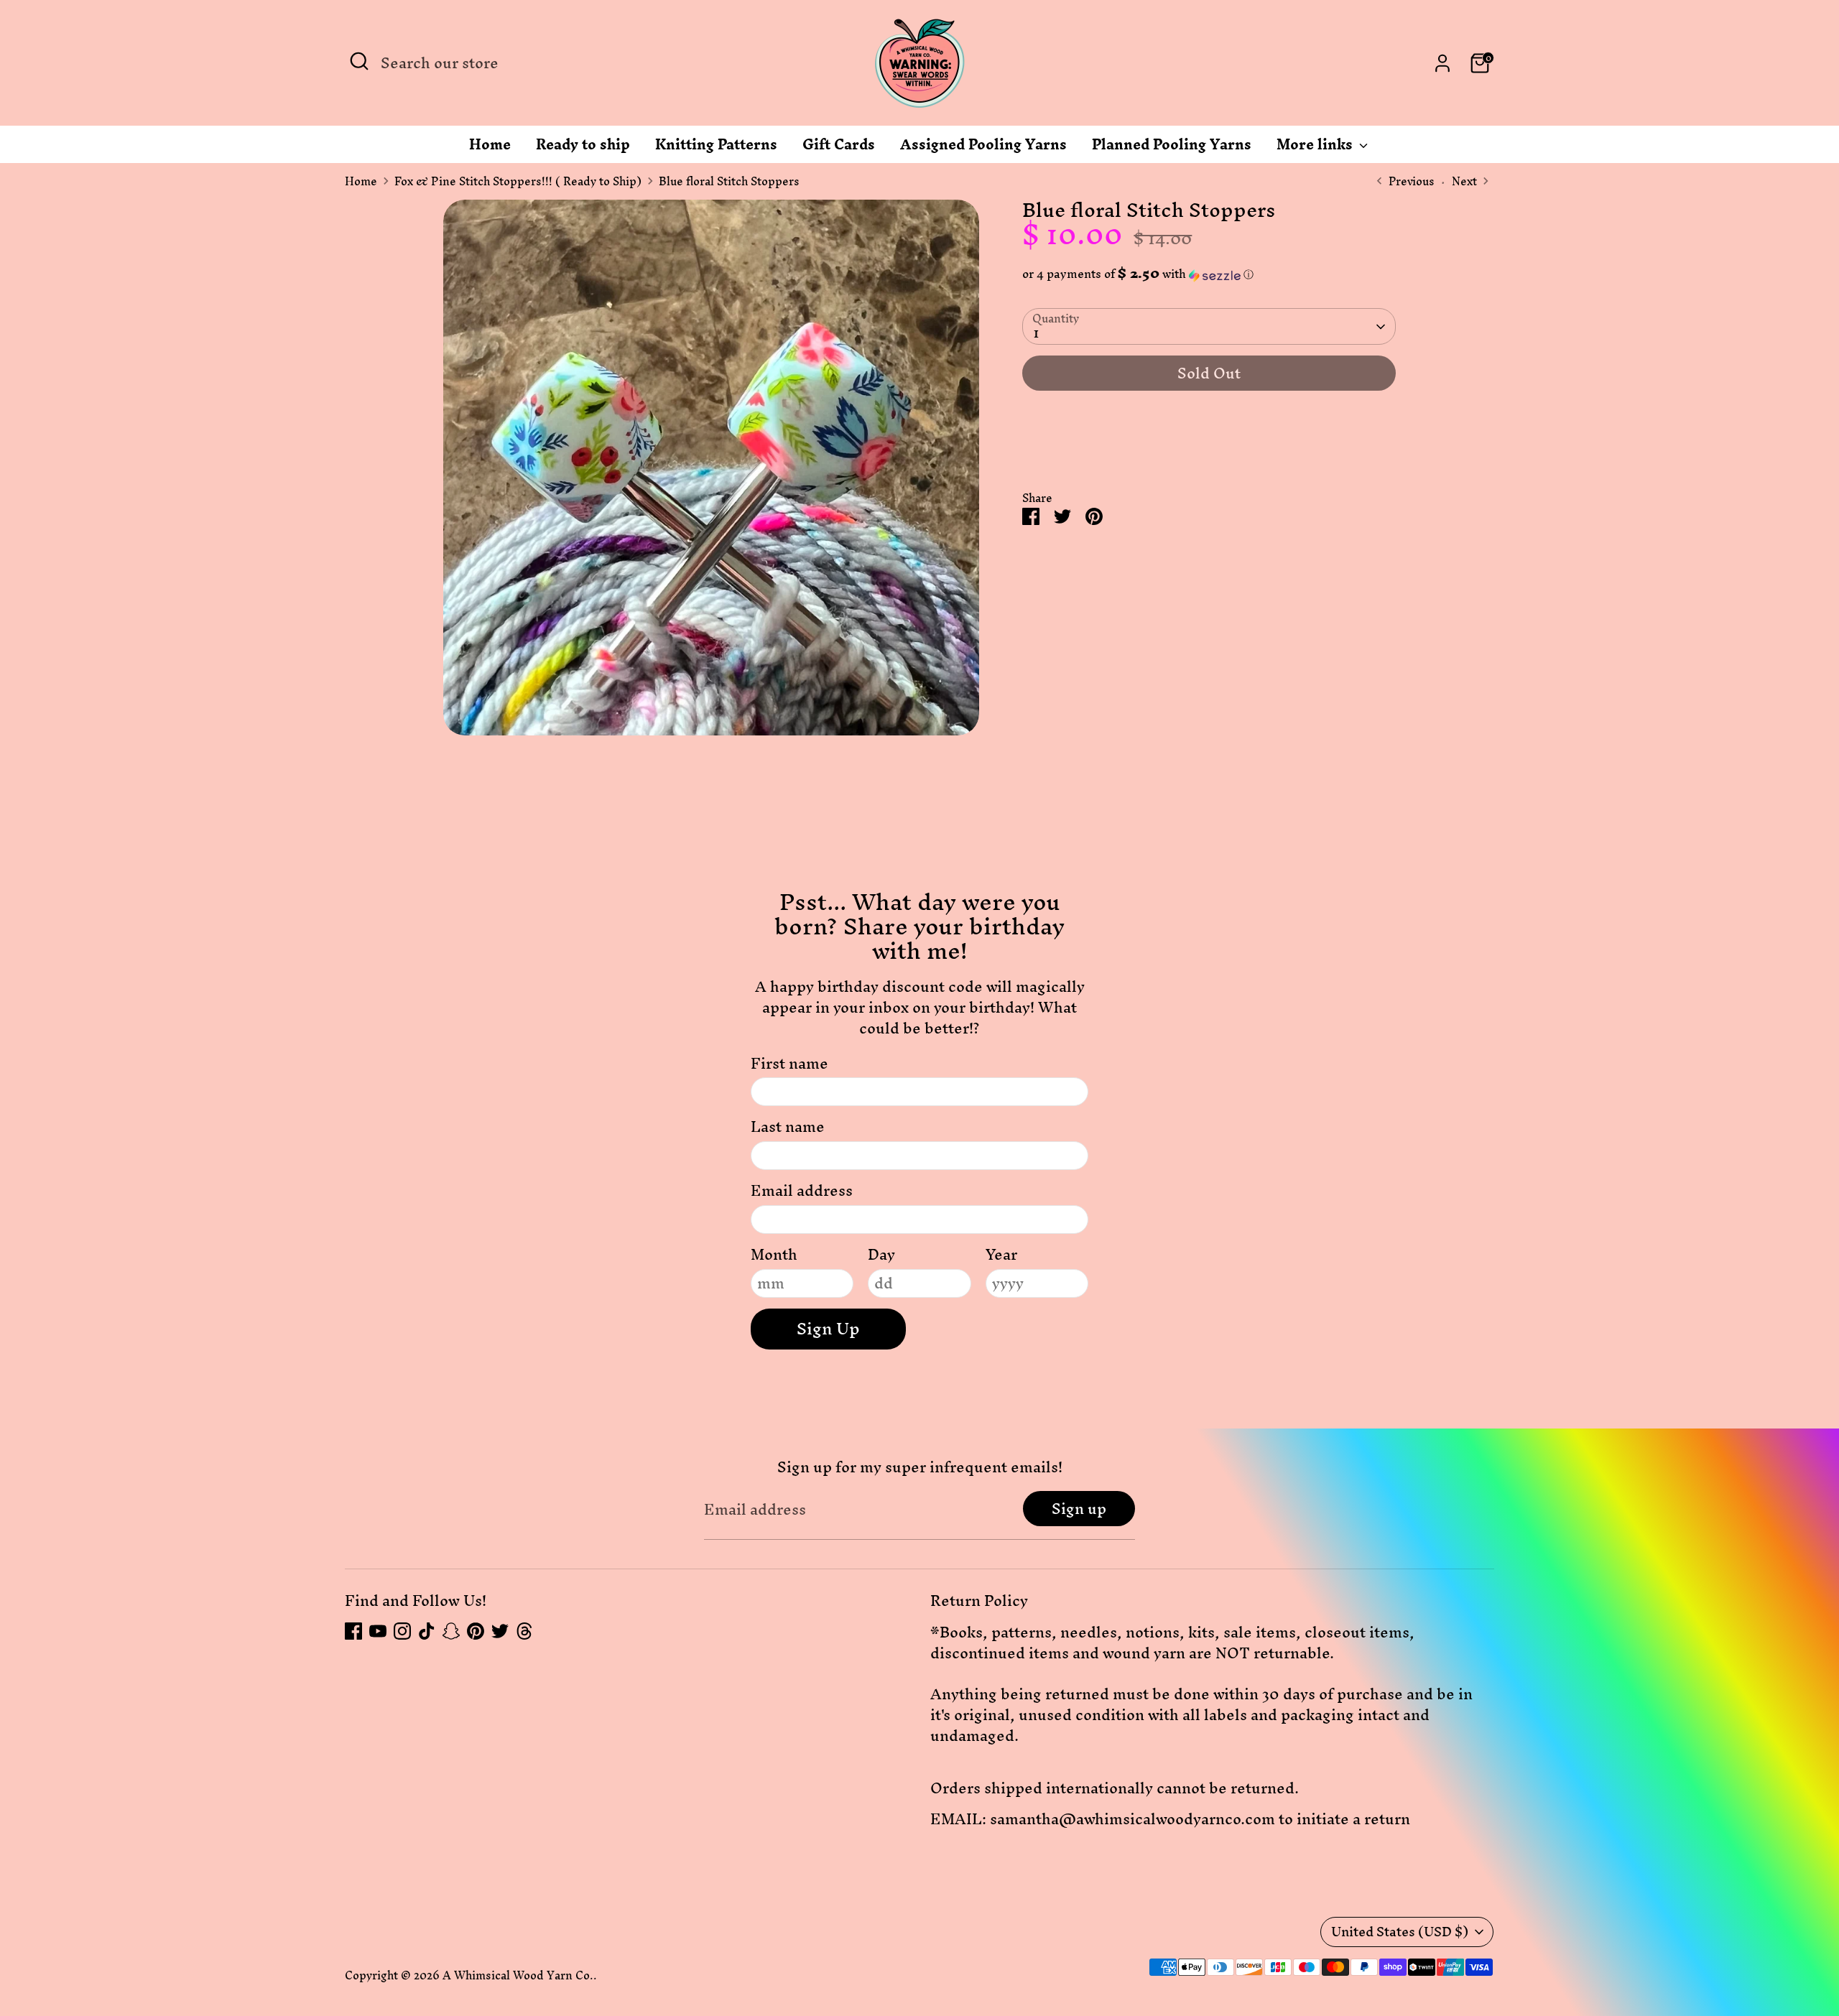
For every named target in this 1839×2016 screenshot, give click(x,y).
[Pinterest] (476, 1631)
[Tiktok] (427, 1631)
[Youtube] (378, 1631)
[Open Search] (359, 61)
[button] (1209, 274)
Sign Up (828, 1329)
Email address (802, 1191)
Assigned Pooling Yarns (983, 148)
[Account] (1442, 63)
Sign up (1079, 1509)
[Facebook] (353, 1631)
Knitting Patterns (716, 148)
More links (1316, 148)
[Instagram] (402, 1631)
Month (774, 1255)
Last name (788, 1127)
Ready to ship (583, 148)
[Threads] (524, 1631)
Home (490, 148)
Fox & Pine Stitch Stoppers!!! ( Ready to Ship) (518, 182)
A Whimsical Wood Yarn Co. (518, 1975)
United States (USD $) (1400, 1932)
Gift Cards (839, 148)
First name (789, 1064)
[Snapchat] (451, 1631)
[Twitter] (500, 1631)
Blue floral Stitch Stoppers (729, 182)
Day (881, 1255)
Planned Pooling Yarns (1172, 148)
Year (1001, 1255)
